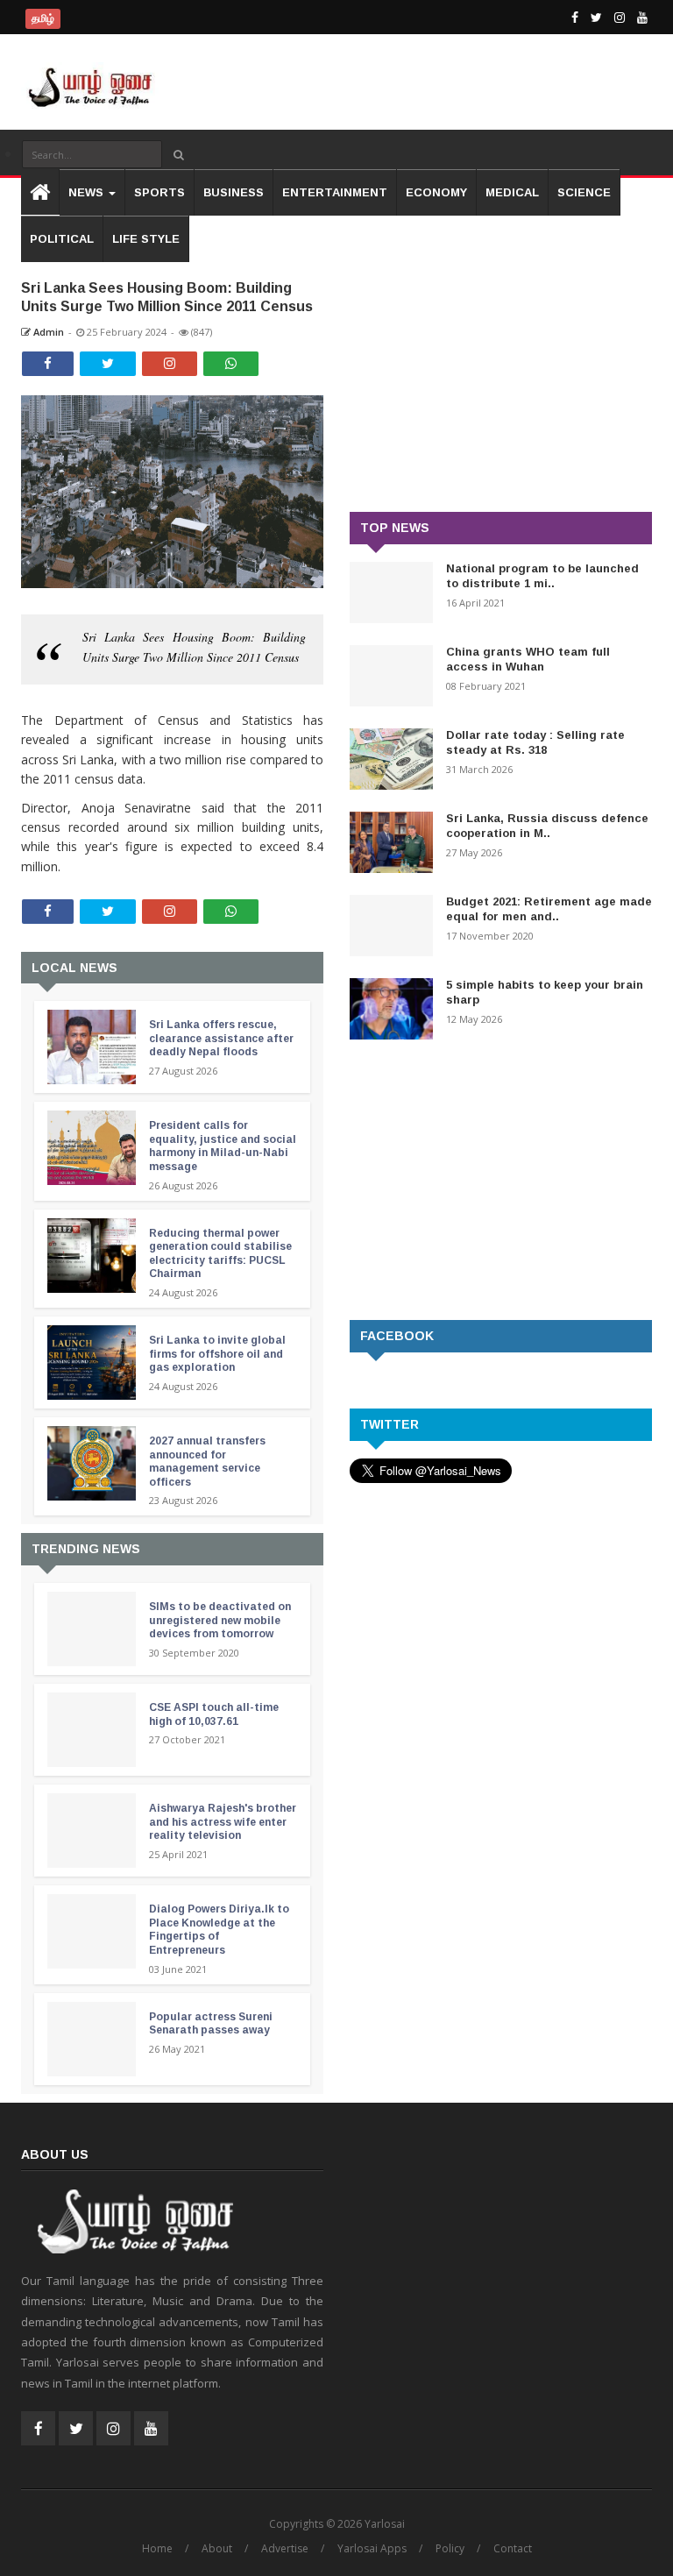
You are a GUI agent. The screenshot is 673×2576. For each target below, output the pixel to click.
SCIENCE (584, 192)
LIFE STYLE (146, 239)
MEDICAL (512, 192)
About (217, 2548)
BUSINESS (234, 192)
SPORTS (159, 192)
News (88, 192)
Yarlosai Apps (372, 2548)
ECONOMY (436, 192)
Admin (47, 332)
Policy (450, 2548)
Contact (513, 2548)
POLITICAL (62, 239)
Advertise (285, 2548)
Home (157, 2548)
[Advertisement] (501, 372)
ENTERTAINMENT (335, 192)
